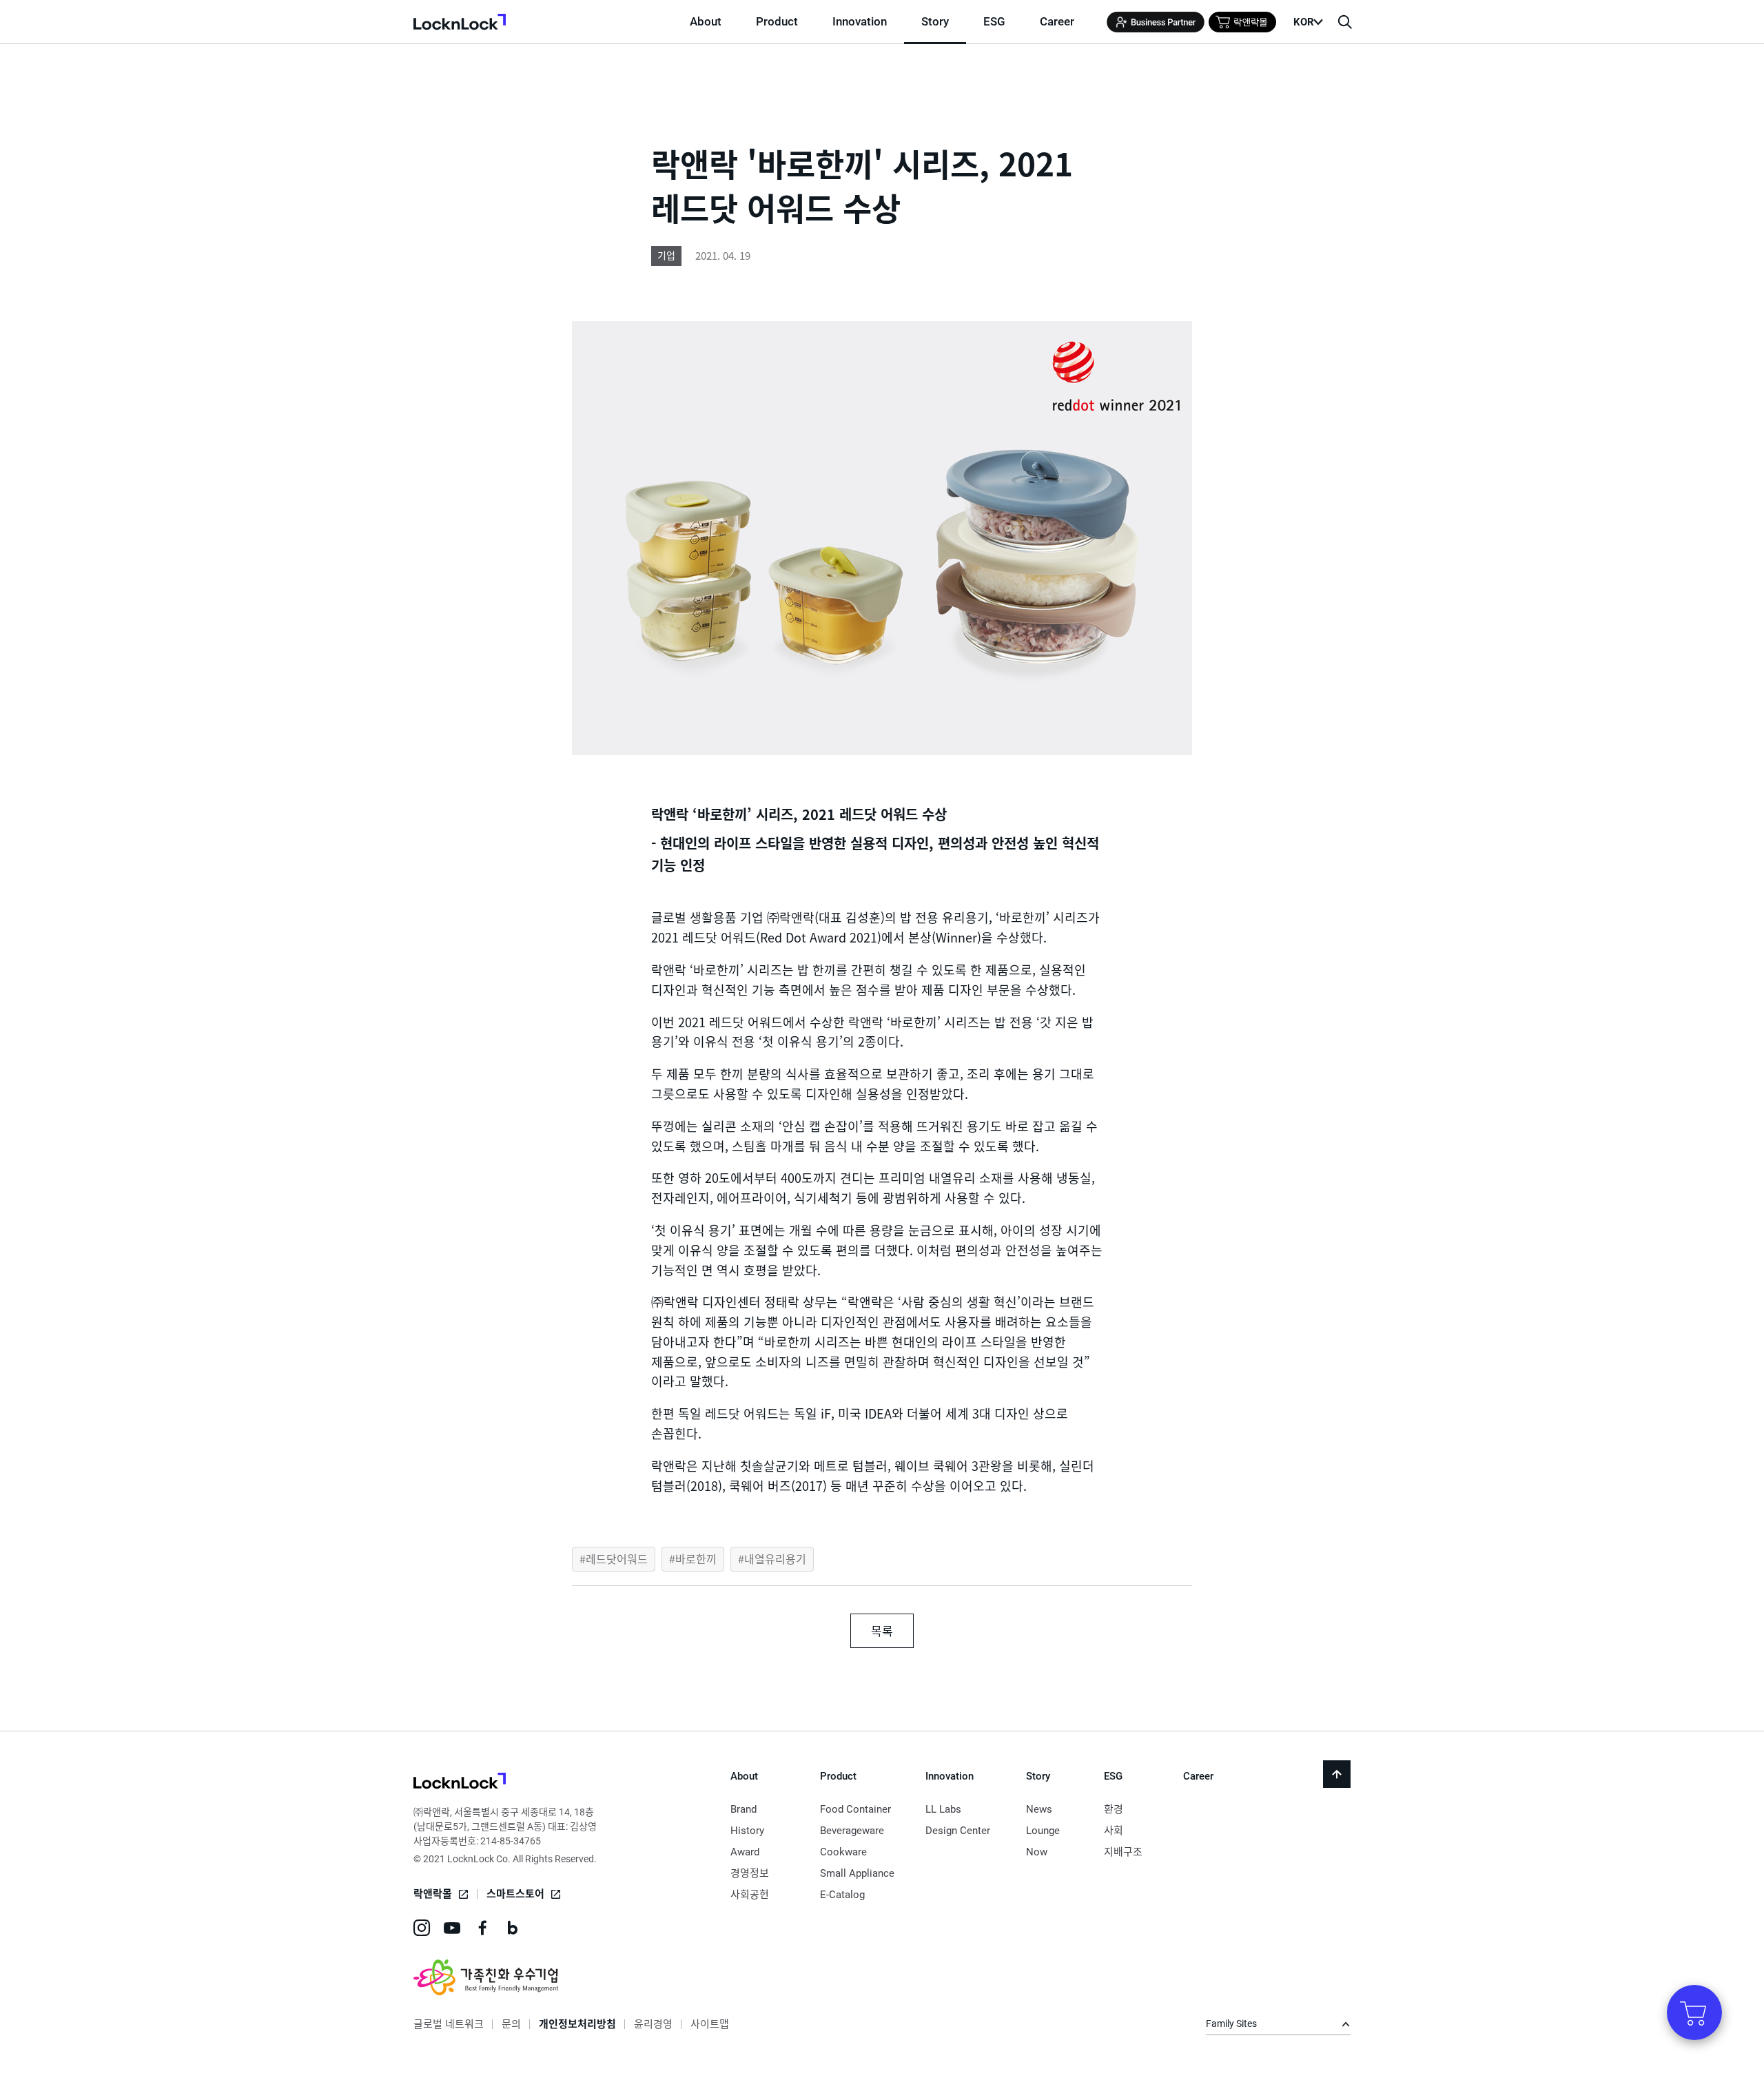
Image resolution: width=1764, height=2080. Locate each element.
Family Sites (1231, 2024)
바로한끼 (696, 1558)
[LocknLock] (460, 1783)
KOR (1304, 22)
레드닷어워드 (617, 1558)
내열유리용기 (775, 1558)
